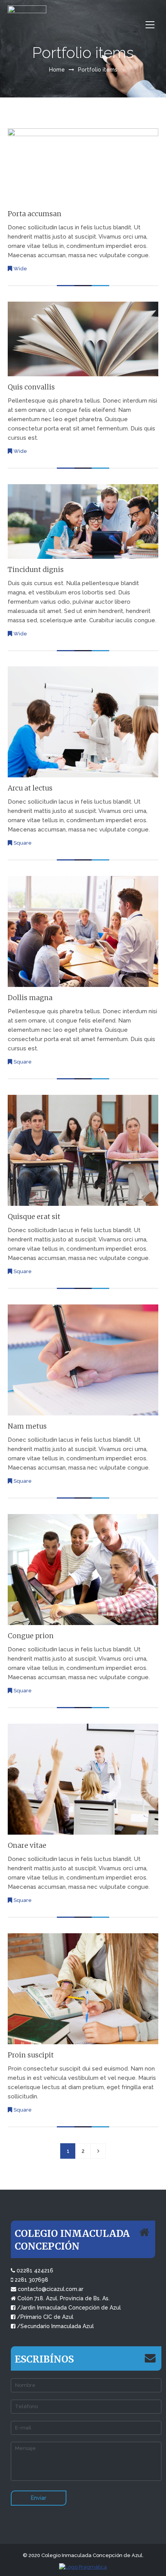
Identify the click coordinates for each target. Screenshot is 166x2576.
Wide (20, 269)
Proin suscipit (31, 2055)
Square (23, 843)
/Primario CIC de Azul (45, 2317)
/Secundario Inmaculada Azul (55, 2326)
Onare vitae (27, 1845)
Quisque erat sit (34, 1217)
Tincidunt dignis (36, 570)
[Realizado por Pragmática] (83, 2567)
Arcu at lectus (30, 788)
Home (57, 70)
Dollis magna (30, 998)
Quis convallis (31, 387)
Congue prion (31, 1636)
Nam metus (27, 1426)
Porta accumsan (35, 214)
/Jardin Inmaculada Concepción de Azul (69, 2308)
